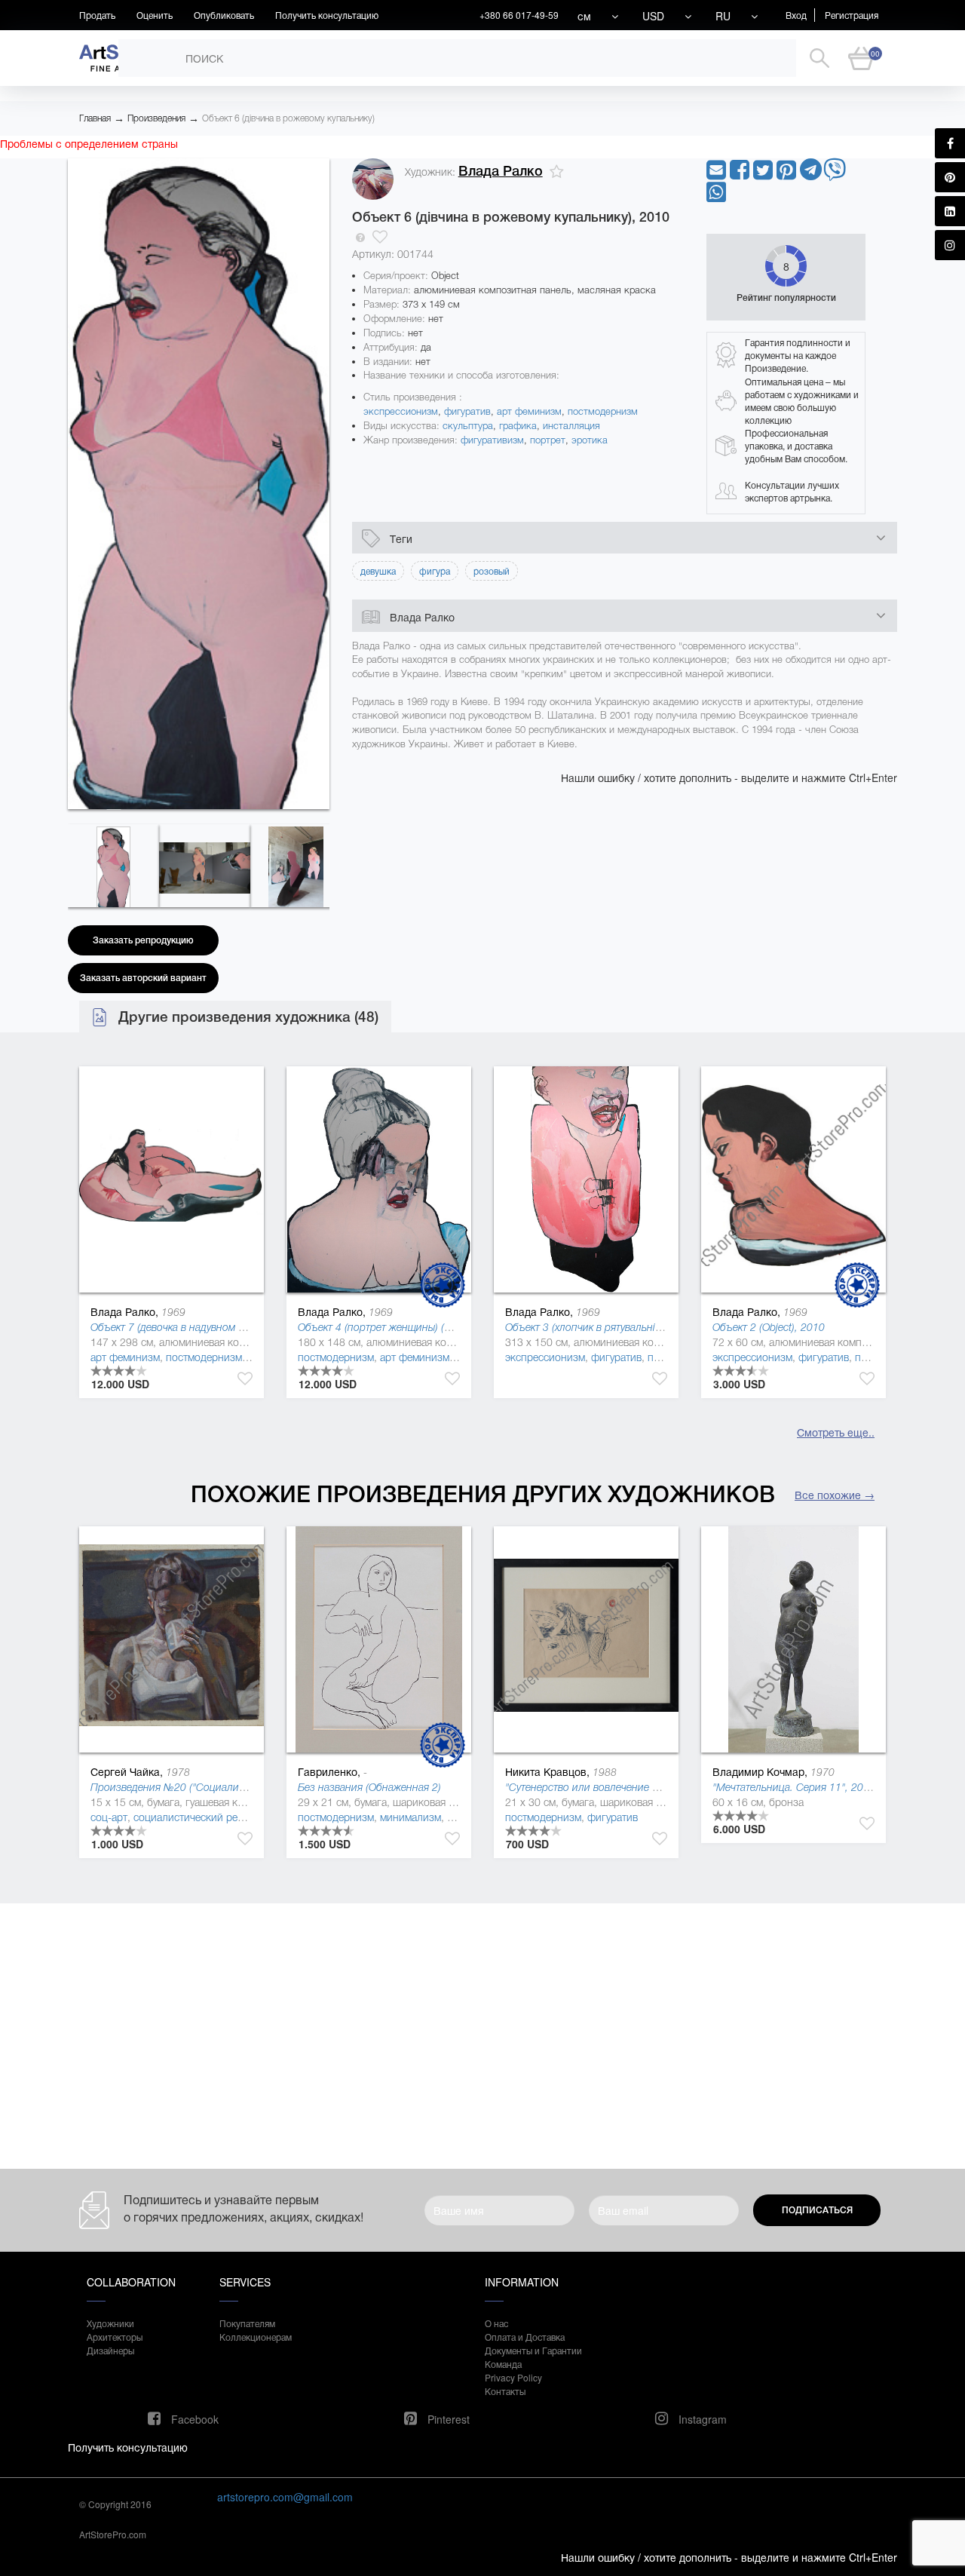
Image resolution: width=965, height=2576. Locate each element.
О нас (496, 2323)
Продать (97, 15)
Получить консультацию (327, 15)
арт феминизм (529, 411)
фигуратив (467, 411)
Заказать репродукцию (143, 940)
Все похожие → (835, 1495)
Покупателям (247, 2323)
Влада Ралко (501, 171)
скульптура (468, 426)
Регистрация (852, 15)
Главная (95, 118)
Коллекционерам (256, 2337)
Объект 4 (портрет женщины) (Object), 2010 (402, 1327)
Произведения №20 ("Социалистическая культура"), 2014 (228, 1787)
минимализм (411, 1817)
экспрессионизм (401, 411)
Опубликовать (224, 15)
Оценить (155, 15)
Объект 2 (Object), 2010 (769, 1327)
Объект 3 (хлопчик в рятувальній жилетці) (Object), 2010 (639, 1327)
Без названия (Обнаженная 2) (369, 1787)
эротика (590, 440)
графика (518, 426)
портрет (548, 440)
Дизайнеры (110, 2350)
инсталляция (571, 426)
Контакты (505, 2391)
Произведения (156, 118)
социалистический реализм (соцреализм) (233, 1817)
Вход (796, 15)
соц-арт (109, 1817)
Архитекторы (115, 2337)
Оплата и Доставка (525, 2337)
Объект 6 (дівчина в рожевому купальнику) (288, 118)
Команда (503, 2364)
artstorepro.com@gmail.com (285, 2497)
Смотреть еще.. (836, 1432)
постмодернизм (603, 411)
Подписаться (817, 2210)
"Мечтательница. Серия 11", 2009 (794, 1787)
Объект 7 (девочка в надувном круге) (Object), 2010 (213, 1327)
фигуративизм (492, 440)
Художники (110, 2323)
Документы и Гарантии (533, 2350)
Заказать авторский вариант (143, 978)
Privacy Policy (513, 2377)
